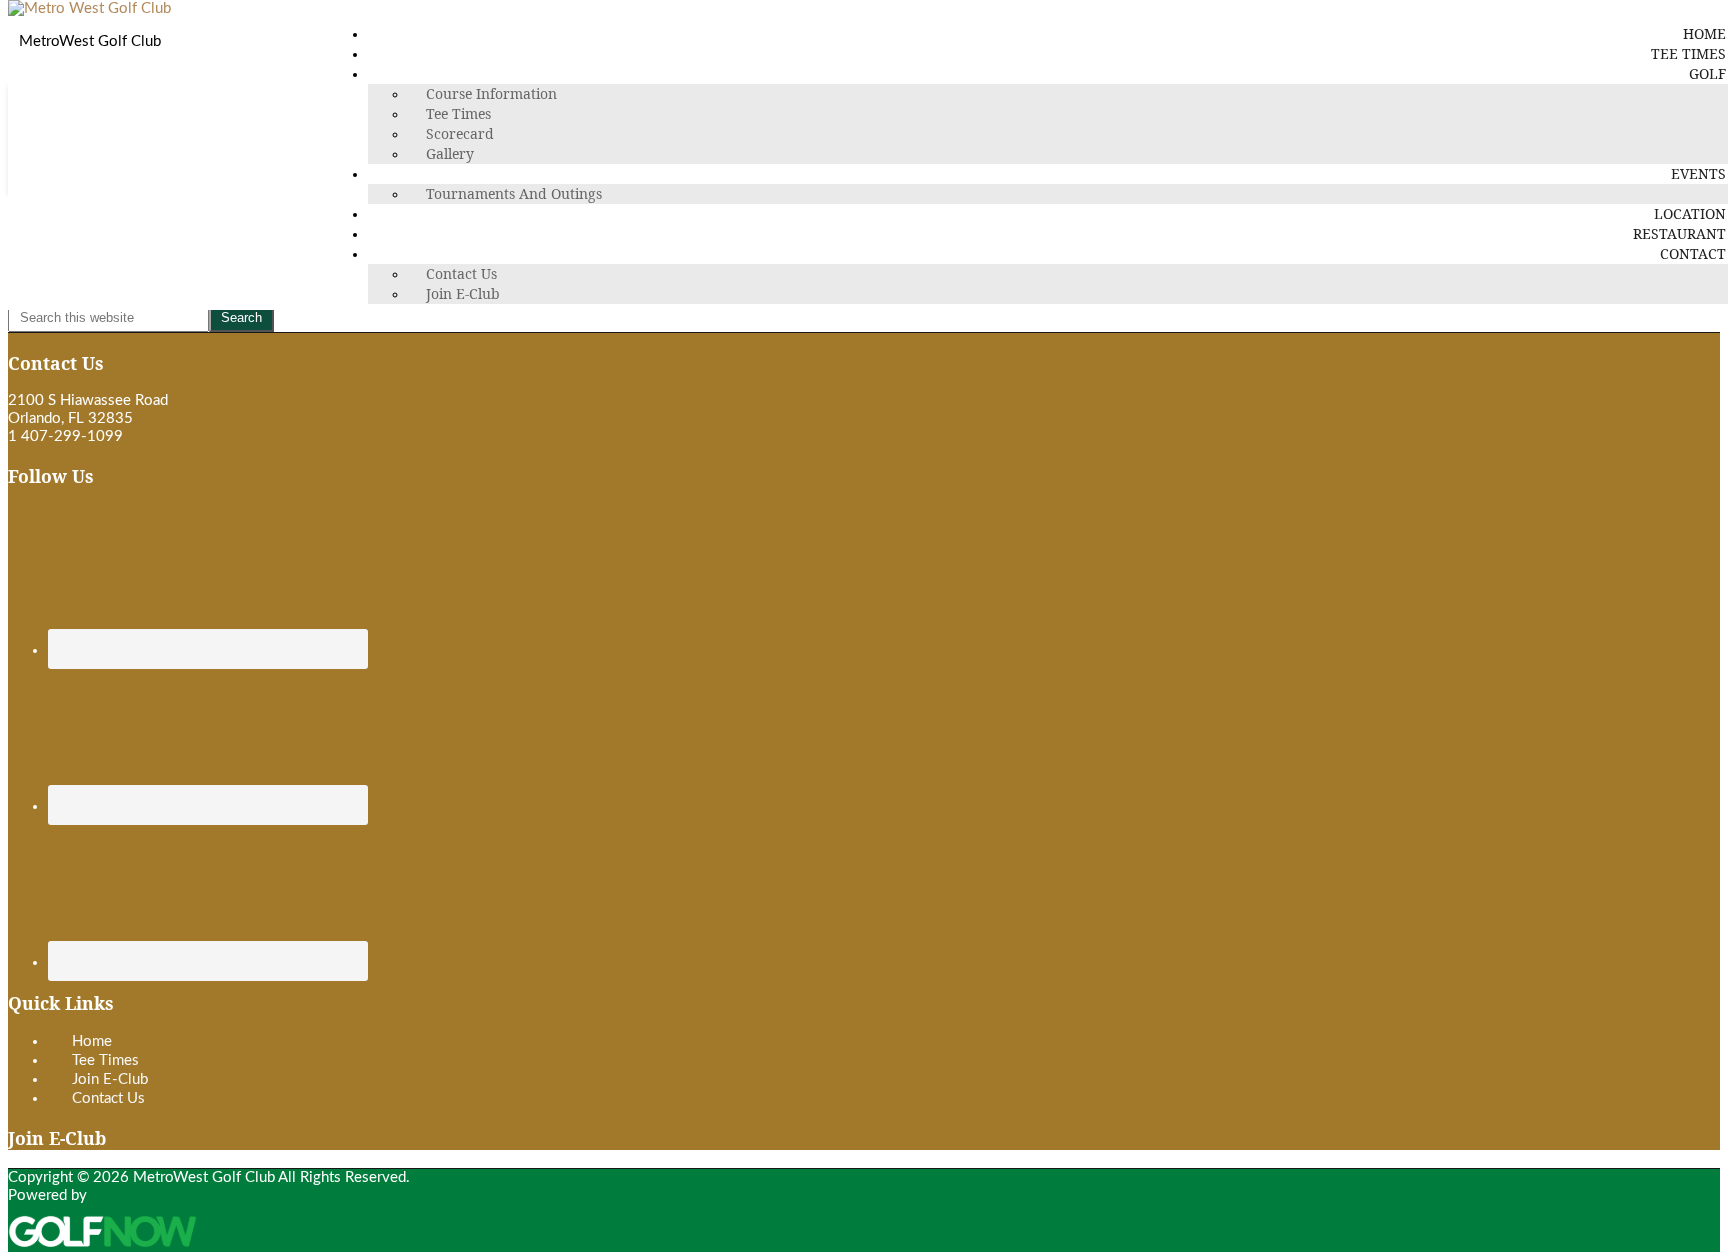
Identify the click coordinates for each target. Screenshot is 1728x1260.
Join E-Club (110, 1079)
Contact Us (108, 1098)
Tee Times (105, 1060)
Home (92, 1041)
